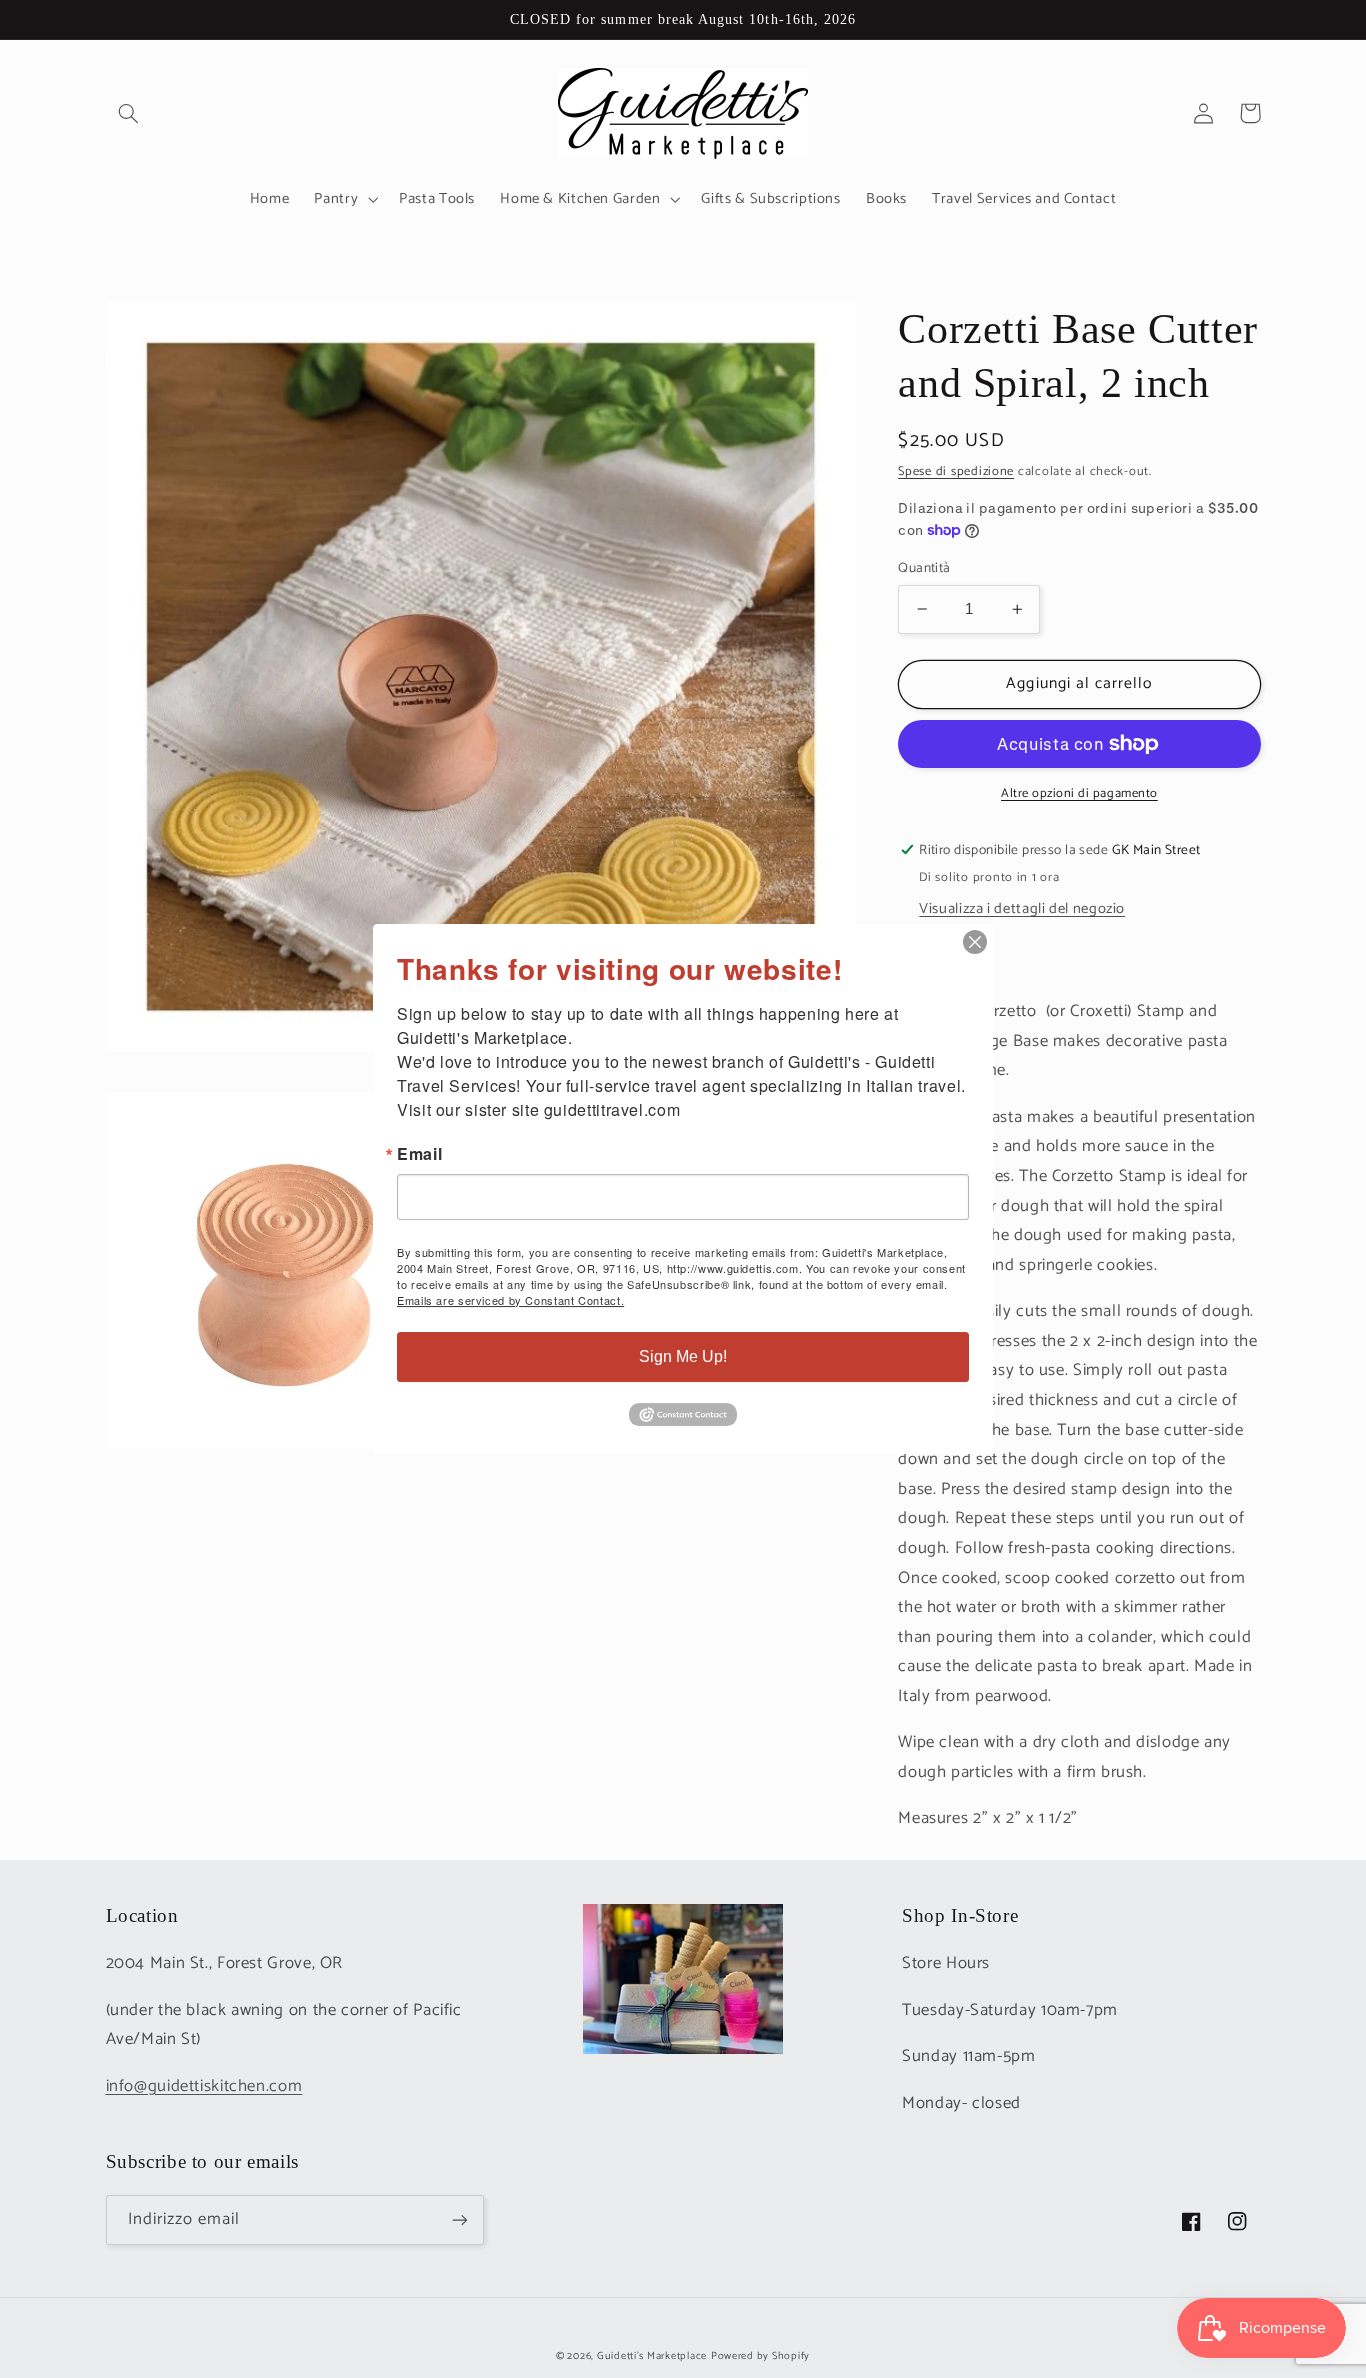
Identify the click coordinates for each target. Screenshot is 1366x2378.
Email (419, 1154)
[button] (129, 113)
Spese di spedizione (956, 471)
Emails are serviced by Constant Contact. (510, 1300)
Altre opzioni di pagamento (1079, 794)
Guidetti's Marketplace (652, 2356)
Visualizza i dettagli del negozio (1022, 909)
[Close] (975, 942)
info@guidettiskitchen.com (204, 2086)
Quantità (924, 568)
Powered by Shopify (760, 2356)
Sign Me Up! (683, 1356)
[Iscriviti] (459, 2219)
